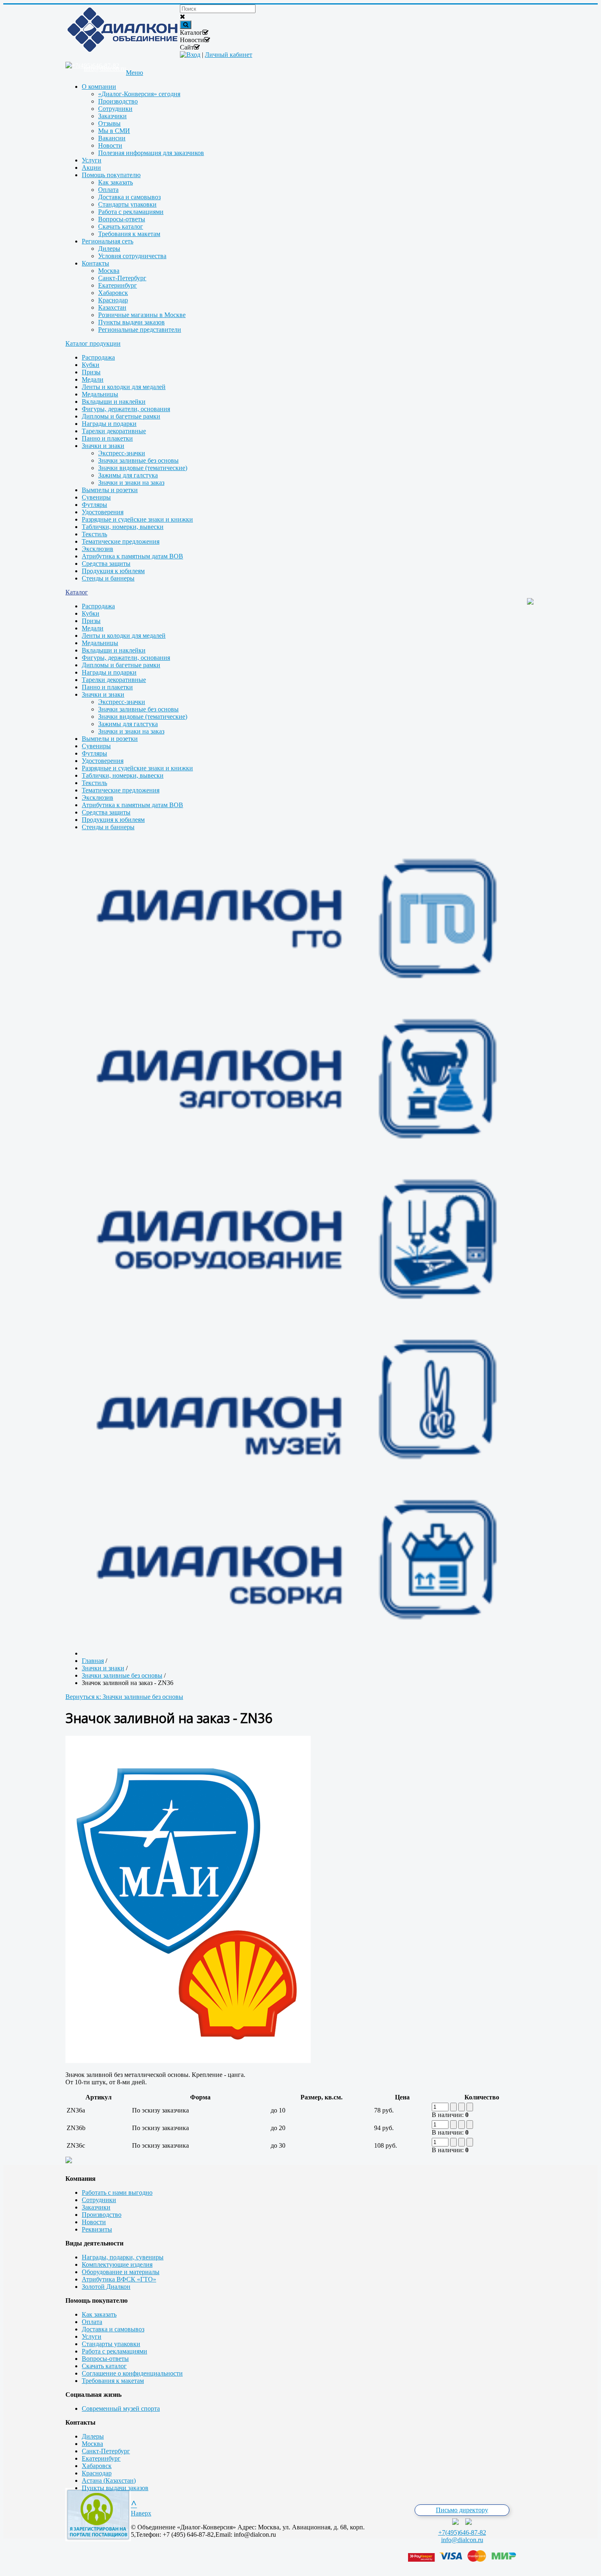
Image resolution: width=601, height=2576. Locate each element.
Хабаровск (97, 2466)
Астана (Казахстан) (109, 2480)
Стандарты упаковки (111, 2344)
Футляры (94, 505)
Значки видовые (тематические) (143, 468)
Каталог (77, 592)
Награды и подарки (109, 424)
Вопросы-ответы (105, 2359)
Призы (91, 372)
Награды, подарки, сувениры (123, 2257)
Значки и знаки (103, 446)
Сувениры (96, 497)
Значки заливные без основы (138, 460)
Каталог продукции (93, 343)
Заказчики (96, 2207)
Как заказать (99, 2314)
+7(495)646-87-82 (462, 2532)
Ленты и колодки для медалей (124, 387)
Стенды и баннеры (108, 578)
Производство (102, 2215)
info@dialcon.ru (462, 2540)
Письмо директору (462, 2510)
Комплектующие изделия (117, 2264)
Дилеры (93, 2436)
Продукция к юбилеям (113, 571)
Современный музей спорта (121, 2408)
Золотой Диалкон (106, 2287)
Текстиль (94, 534)
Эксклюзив (98, 549)
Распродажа (98, 357)
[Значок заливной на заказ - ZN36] (188, 2061)
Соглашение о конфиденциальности (132, 2373)
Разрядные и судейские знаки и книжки (137, 519)
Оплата (92, 2322)
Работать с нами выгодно (117, 2192)
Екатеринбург (101, 2458)
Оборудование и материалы (121, 2272)
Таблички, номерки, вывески (123, 527)
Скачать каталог (104, 2366)
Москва (92, 2444)
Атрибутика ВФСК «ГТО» (119, 2279)
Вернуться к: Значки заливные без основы (124, 1697)
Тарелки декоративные (114, 431)
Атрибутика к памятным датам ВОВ (132, 556)
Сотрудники (99, 2200)
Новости (94, 2222)
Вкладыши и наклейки (114, 402)
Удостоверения (103, 512)
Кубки (91, 365)
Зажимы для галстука (128, 475)
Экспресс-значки (122, 453)
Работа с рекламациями (114, 2351)
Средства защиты (106, 564)
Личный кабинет (229, 55)
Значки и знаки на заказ (131, 483)
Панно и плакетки (107, 438)
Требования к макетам (113, 2381)
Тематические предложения (121, 541)
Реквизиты (97, 2229)
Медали (93, 379)
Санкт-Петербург (106, 2451)
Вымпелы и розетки (110, 490)
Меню (135, 73)
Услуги (92, 2336)
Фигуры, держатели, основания (126, 409)
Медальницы (100, 394)
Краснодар (97, 2473)
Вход (193, 55)
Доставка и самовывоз (113, 2329)
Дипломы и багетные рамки (121, 416)
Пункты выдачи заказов (115, 2488)
